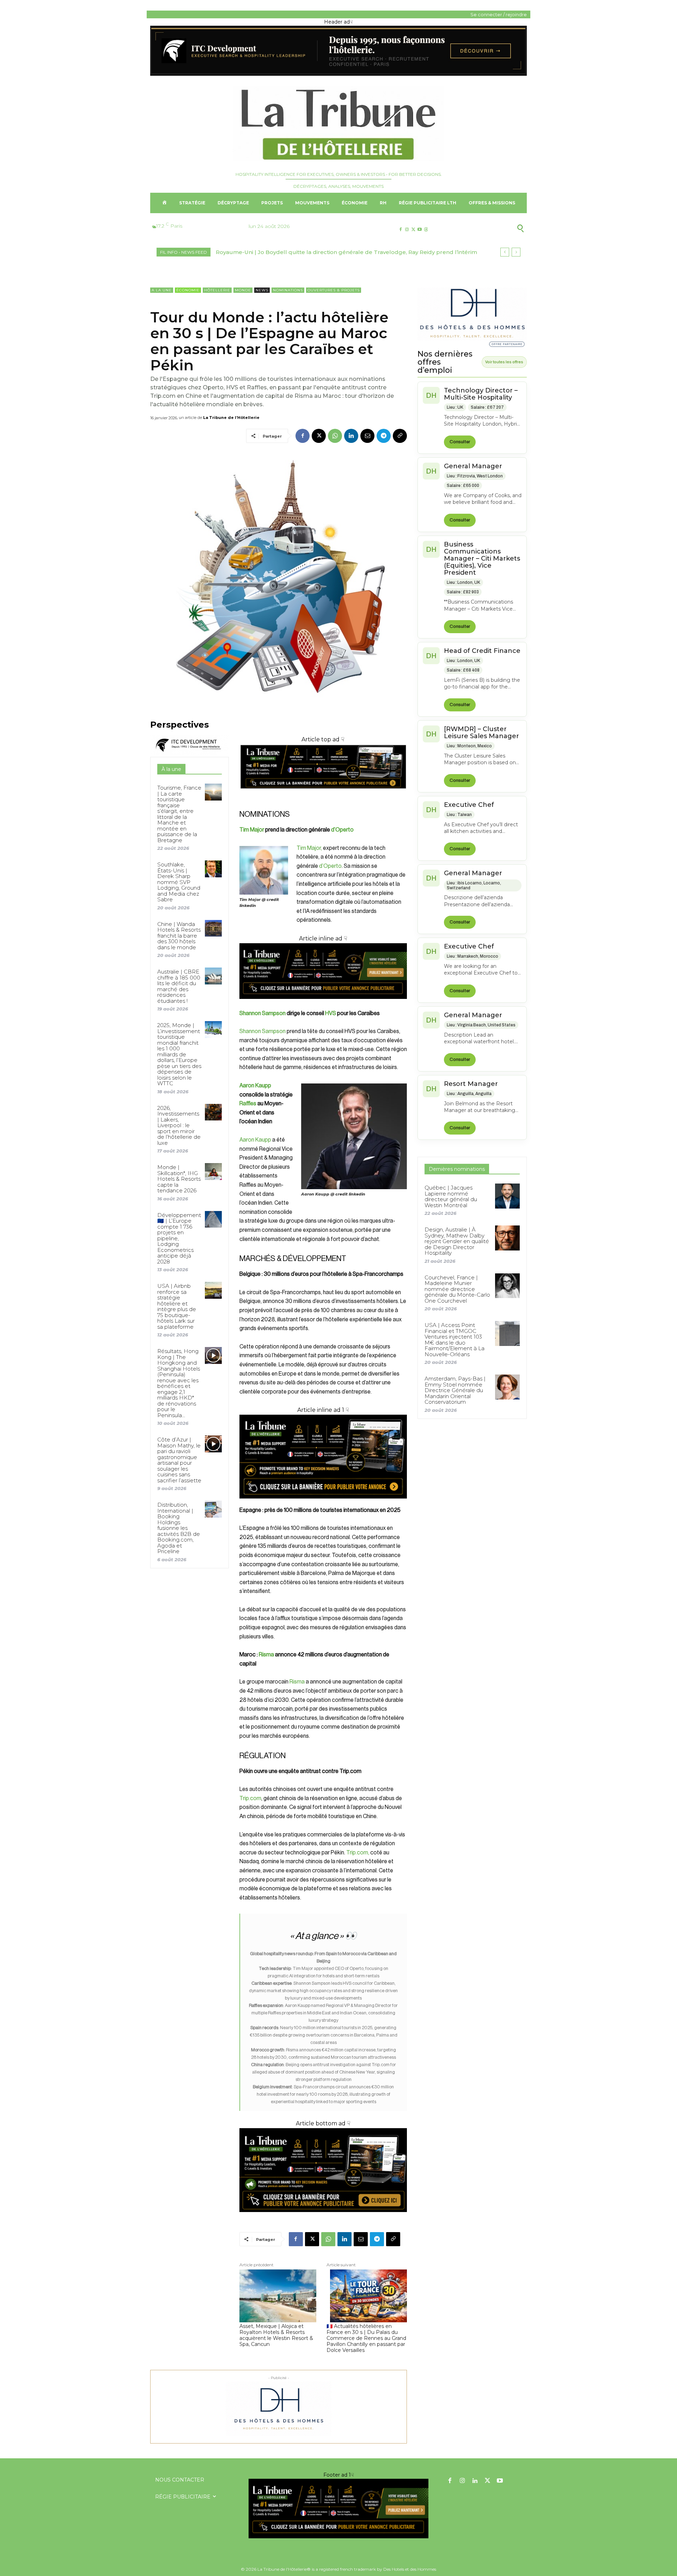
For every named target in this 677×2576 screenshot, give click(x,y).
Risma (266, 1655)
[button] (486, 228)
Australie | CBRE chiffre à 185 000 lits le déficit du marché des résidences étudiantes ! (179, 986)
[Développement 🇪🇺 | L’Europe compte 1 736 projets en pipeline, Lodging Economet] (213, 1219)
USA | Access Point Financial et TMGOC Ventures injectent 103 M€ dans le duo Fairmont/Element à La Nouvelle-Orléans (455, 1340)
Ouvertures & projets (334, 290)
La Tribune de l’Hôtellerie (231, 418)
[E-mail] (367, 436)
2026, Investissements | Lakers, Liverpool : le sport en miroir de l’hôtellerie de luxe (179, 1125)
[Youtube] (420, 230)
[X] (413, 230)
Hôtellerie (217, 290)
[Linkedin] (351, 436)
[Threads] (426, 230)
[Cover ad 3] (323, 1004)
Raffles (248, 1104)
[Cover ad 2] (323, 1457)
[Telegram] (384, 436)
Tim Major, (310, 848)
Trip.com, (358, 1853)
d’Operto (342, 830)
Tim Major (252, 830)
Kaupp (263, 1140)
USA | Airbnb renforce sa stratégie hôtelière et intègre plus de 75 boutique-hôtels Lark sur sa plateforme (177, 1306)
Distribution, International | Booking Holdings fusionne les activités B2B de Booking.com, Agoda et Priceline (179, 1528)
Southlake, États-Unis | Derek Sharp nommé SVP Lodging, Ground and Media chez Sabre (179, 882)
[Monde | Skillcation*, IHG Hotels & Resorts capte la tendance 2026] (213, 1171)
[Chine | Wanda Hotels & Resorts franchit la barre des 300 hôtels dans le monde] (213, 928)
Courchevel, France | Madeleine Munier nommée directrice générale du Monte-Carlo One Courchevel (457, 1289)
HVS (331, 1013)
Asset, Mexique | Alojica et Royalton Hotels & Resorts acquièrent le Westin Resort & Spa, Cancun (276, 2335)
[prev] (505, 252)
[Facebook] (400, 230)
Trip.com (250, 1798)
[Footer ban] (338, 2509)
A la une (162, 290)
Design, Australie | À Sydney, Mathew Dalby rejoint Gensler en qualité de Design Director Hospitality (457, 1241)
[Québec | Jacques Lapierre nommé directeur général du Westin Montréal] (507, 1196)
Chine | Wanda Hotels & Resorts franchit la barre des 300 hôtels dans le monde (179, 936)
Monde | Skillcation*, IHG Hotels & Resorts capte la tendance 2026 (179, 1179)
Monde (243, 290)
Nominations (288, 290)
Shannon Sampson (263, 1013)
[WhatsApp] (335, 436)
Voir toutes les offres (504, 362)
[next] (516, 252)
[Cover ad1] (323, 2170)
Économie (188, 290)
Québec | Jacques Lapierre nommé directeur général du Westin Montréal (318, 252)
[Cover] (323, 795)
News (262, 290)
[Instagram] (407, 230)
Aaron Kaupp (255, 1086)
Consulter (460, 442)
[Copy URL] (400, 436)
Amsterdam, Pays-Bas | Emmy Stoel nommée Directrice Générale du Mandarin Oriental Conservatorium (455, 1390)
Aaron (247, 1140)
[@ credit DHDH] (338, 74)
